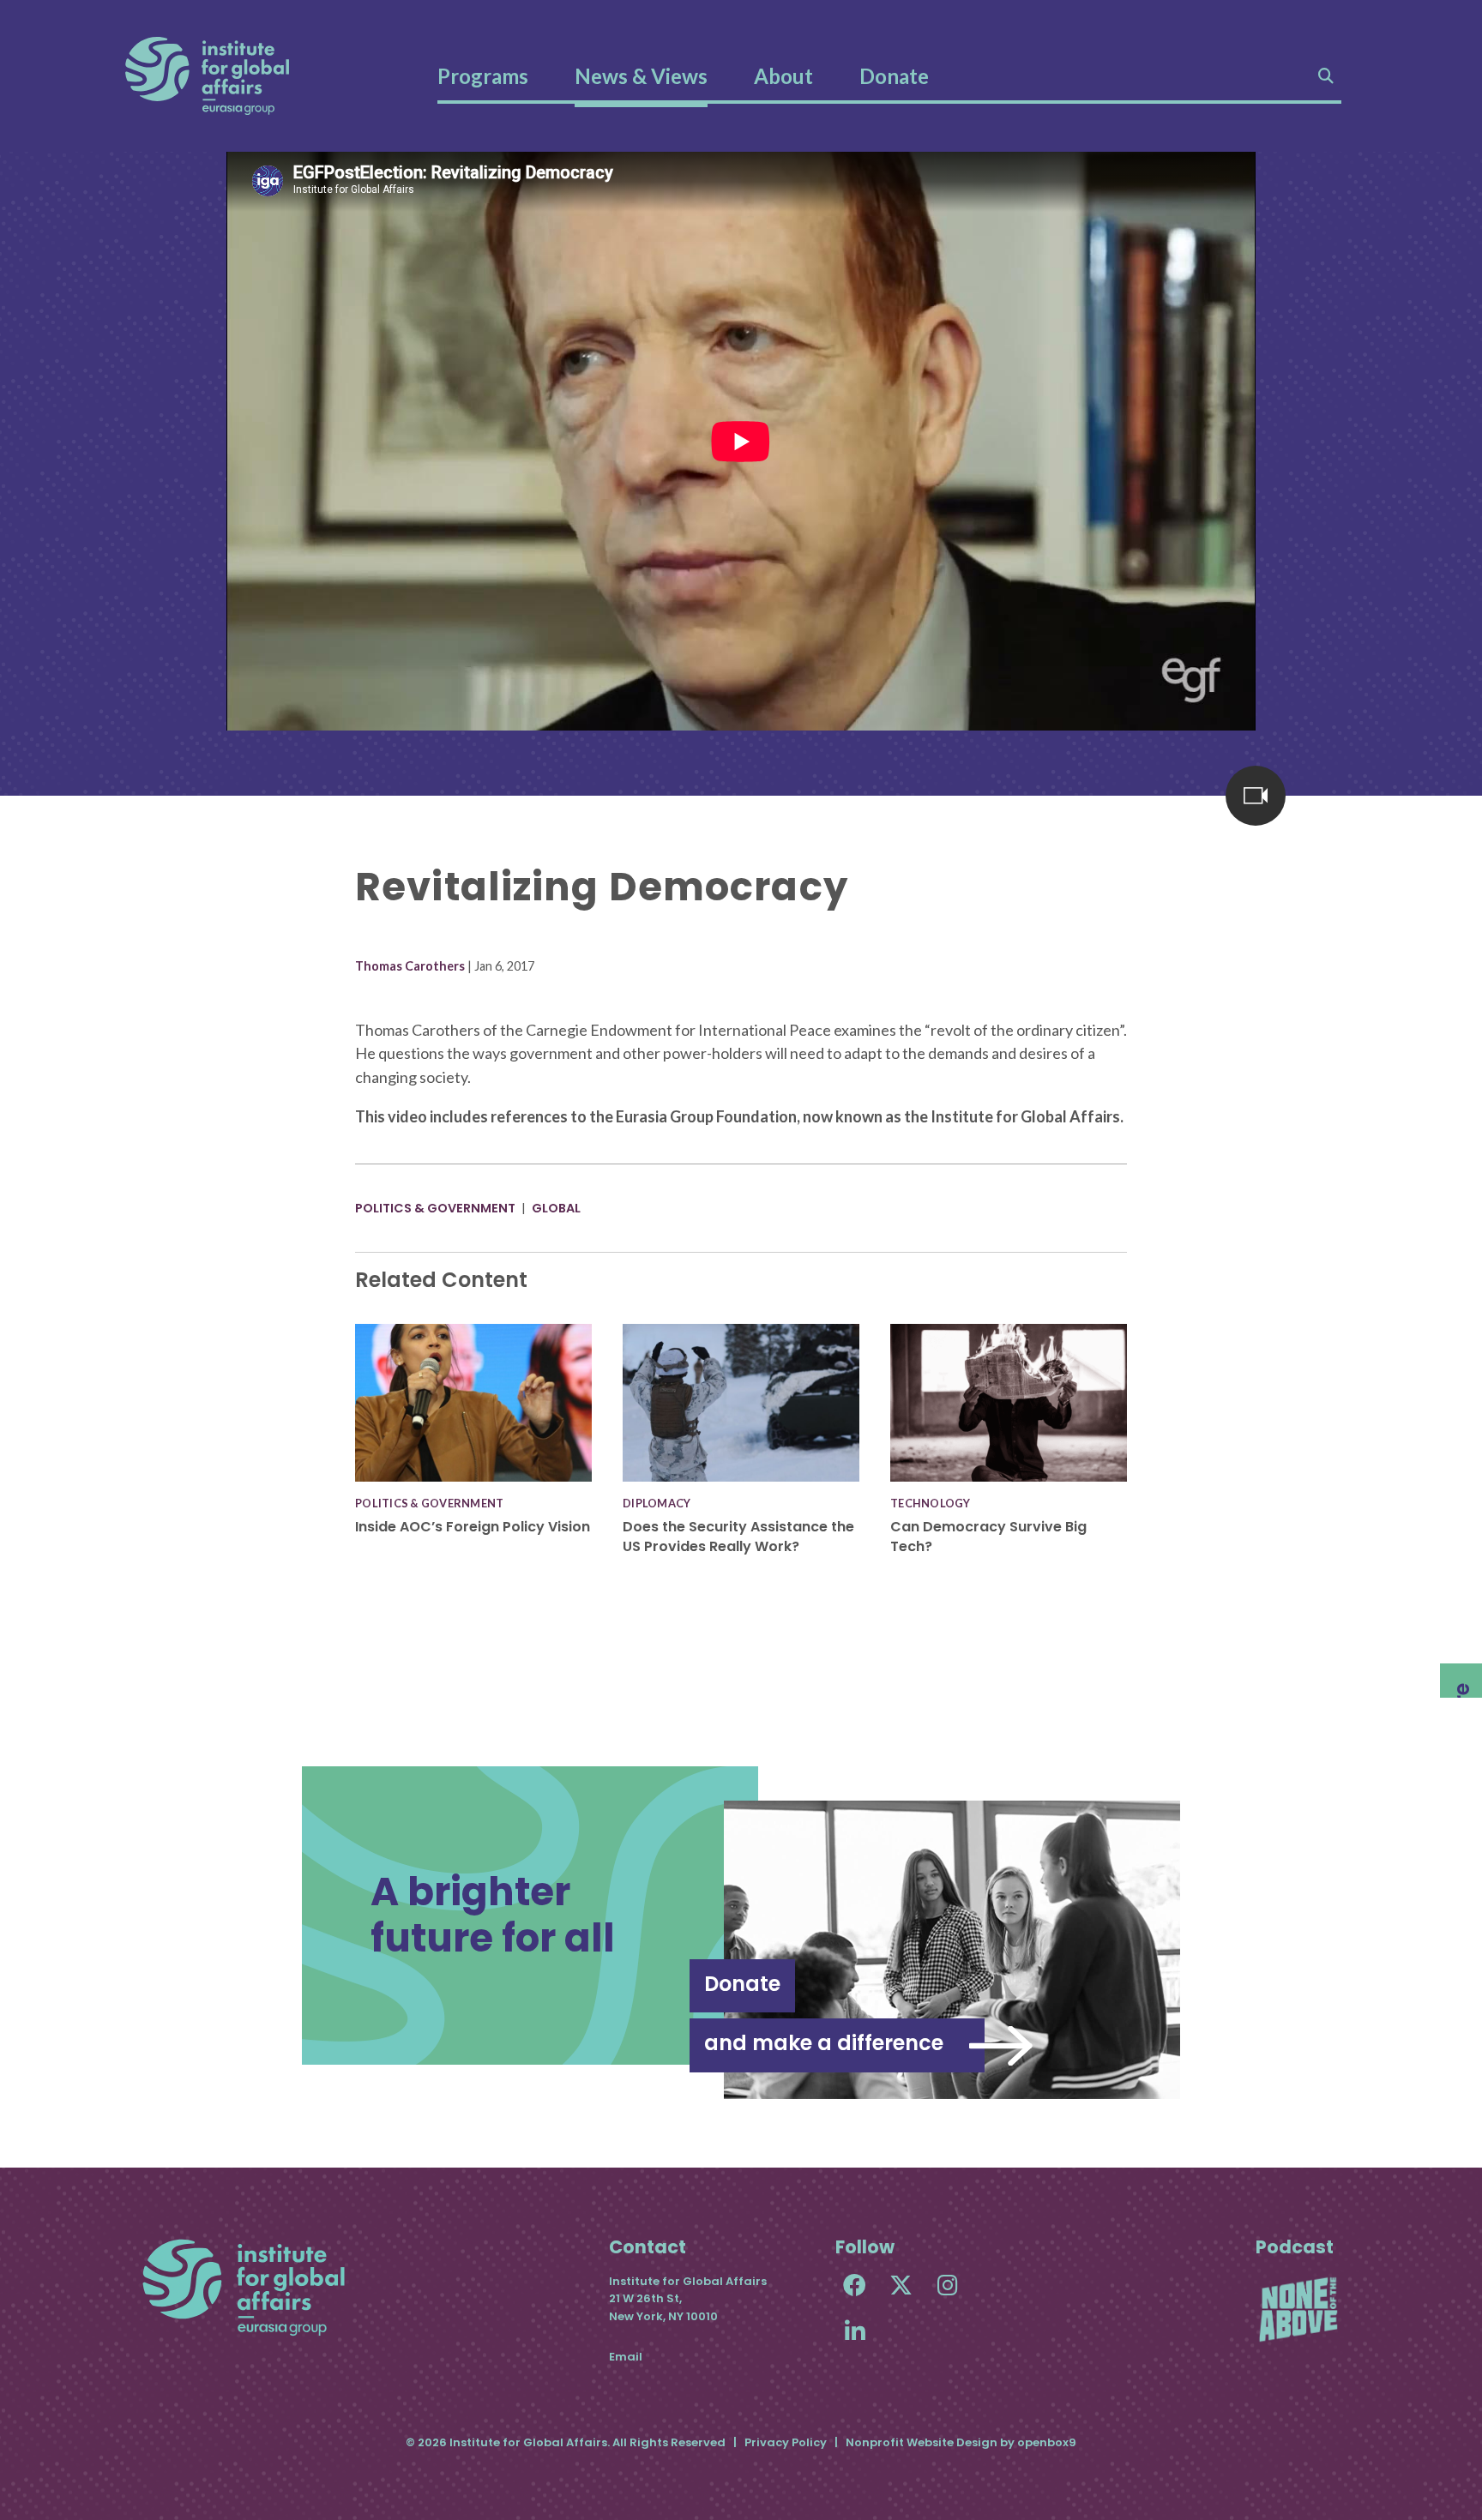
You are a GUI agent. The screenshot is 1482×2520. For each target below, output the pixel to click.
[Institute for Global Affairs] (207, 76)
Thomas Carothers (410, 966)
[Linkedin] (855, 2331)
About (783, 76)
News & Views (641, 76)
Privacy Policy (786, 2442)
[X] (901, 2285)
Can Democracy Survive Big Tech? (988, 1536)
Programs (483, 76)
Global (556, 1208)
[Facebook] (855, 2285)
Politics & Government (435, 1208)
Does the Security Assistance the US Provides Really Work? (738, 1536)
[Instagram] (947, 2285)
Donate (894, 76)
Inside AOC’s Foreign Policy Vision (473, 1527)
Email (626, 2357)
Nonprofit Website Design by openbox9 (961, 2442)
